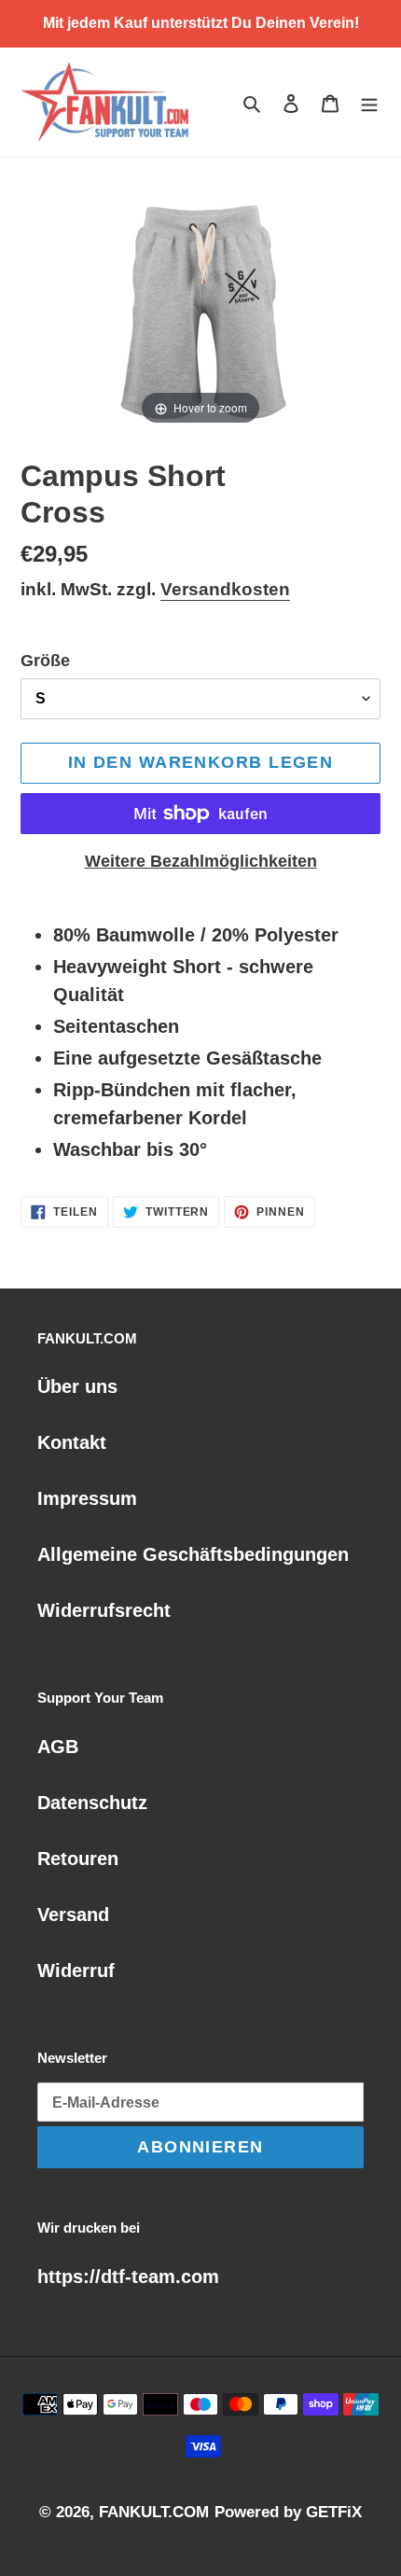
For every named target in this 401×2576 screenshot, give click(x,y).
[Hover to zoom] (200, 303)
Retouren (78, 1859)
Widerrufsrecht (104, 1610)
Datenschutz (92, 1803)
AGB (58, 1747)
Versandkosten (225, 589)
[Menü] (369, 103)
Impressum (87, 1498)
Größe (45, 661)
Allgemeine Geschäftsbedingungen (193, 1554)
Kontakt (72, 1442)
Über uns (77, 1386)
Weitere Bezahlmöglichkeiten (201, 861)
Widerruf (76, 1970)
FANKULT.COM (154, 2512)
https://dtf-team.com (128, 2277)
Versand (73, 1915)
